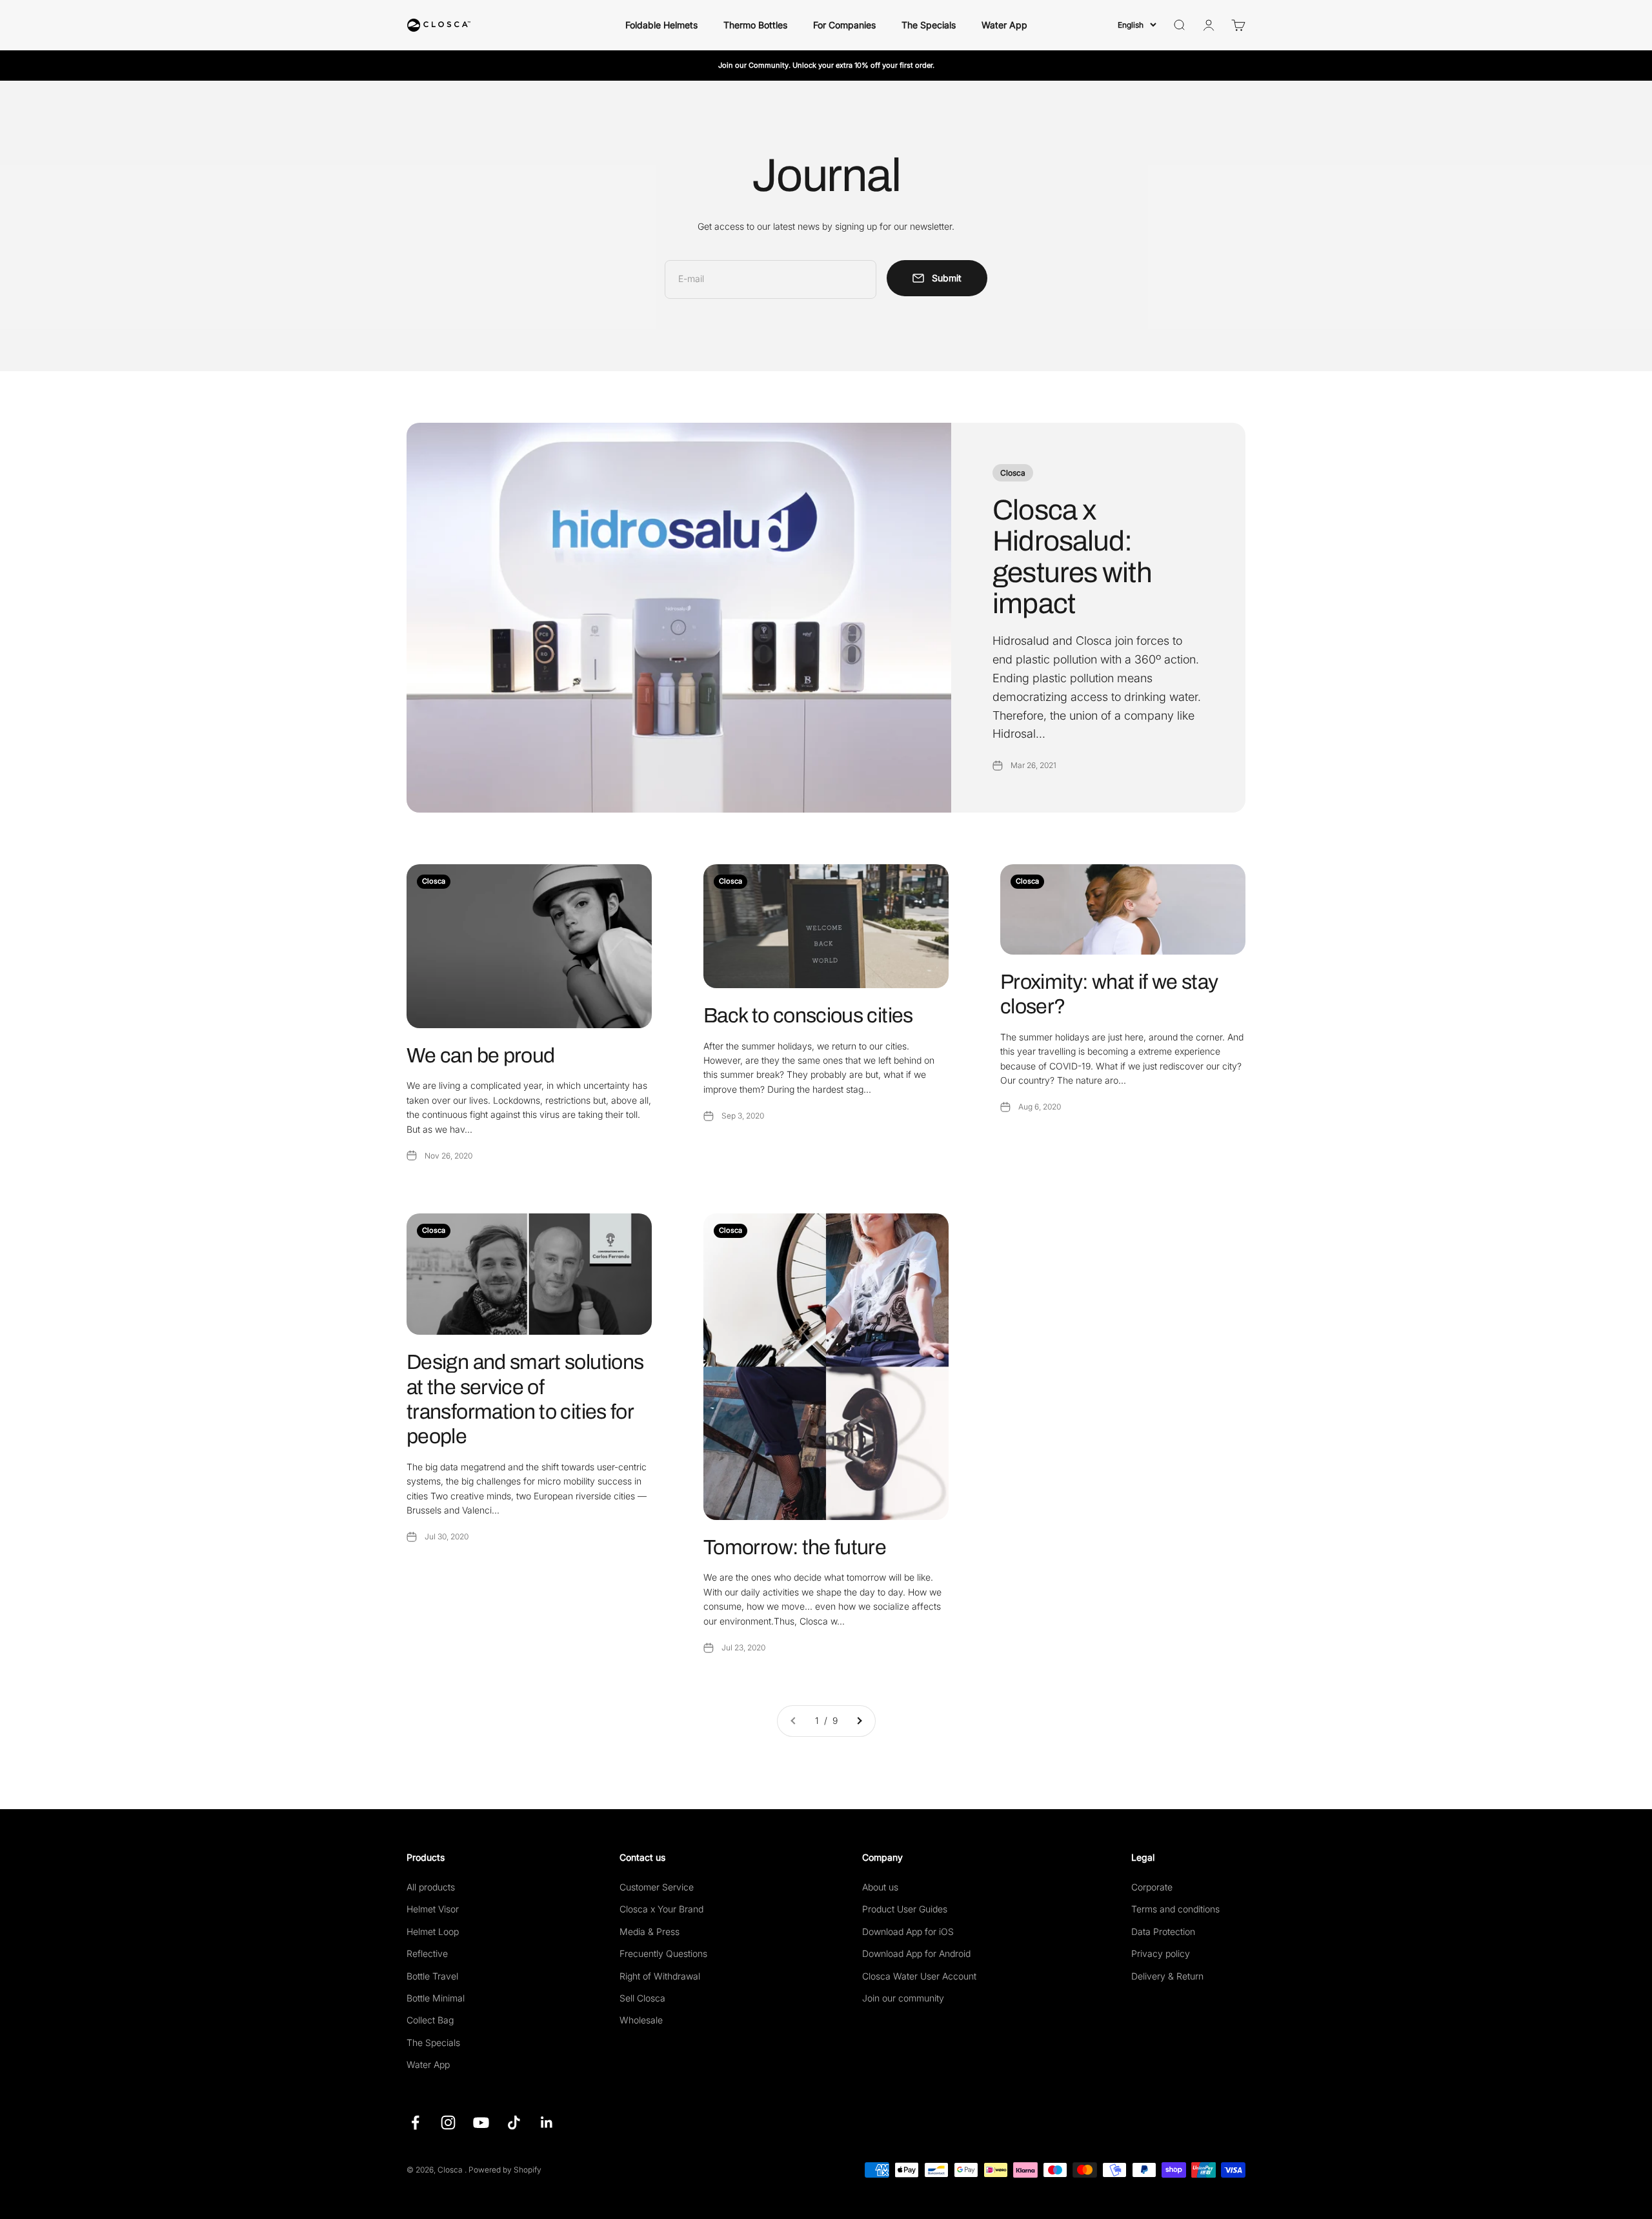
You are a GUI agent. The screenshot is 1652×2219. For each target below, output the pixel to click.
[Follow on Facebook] (415, 2123)
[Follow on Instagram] (448, 2123)
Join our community (903, 1998)
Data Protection (1163, 1931)
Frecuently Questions (663, 1953)
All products (431, 1887)
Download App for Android (916, 1953)
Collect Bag (430, 2020)
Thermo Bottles (755, 25)
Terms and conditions (1175, 1909)
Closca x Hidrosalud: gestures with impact (1072, 557)
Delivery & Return (1167, 1976)
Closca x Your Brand (661, 1909)
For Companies (844, 25)
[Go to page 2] (859, 1721)
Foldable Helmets (661, 25)
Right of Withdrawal (660, 1976)
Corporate (1152, 1887)
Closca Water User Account (919, 1976)
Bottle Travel (432, 1976)
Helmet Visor (433, 1909)
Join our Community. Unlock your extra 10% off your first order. (826, 65)
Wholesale (641, 2020)
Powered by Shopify (505, 2170)
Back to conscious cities (808, 1016)
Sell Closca (642, 1998)
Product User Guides (905, 1909)
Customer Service (657, 1887)
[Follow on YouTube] (481, 2123)
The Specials (929, 25)
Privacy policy (1161, 1953)
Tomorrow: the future (795, 1547)
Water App (1004, 25)
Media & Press (650, 1931)
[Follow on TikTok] (514, 2123)
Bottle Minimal (436, 1998)
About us (880, 1887)
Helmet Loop (433, 1931)
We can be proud (480, 1056)
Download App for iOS (908, 1931)
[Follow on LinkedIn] (547, 2123)
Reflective (427, 1953)
